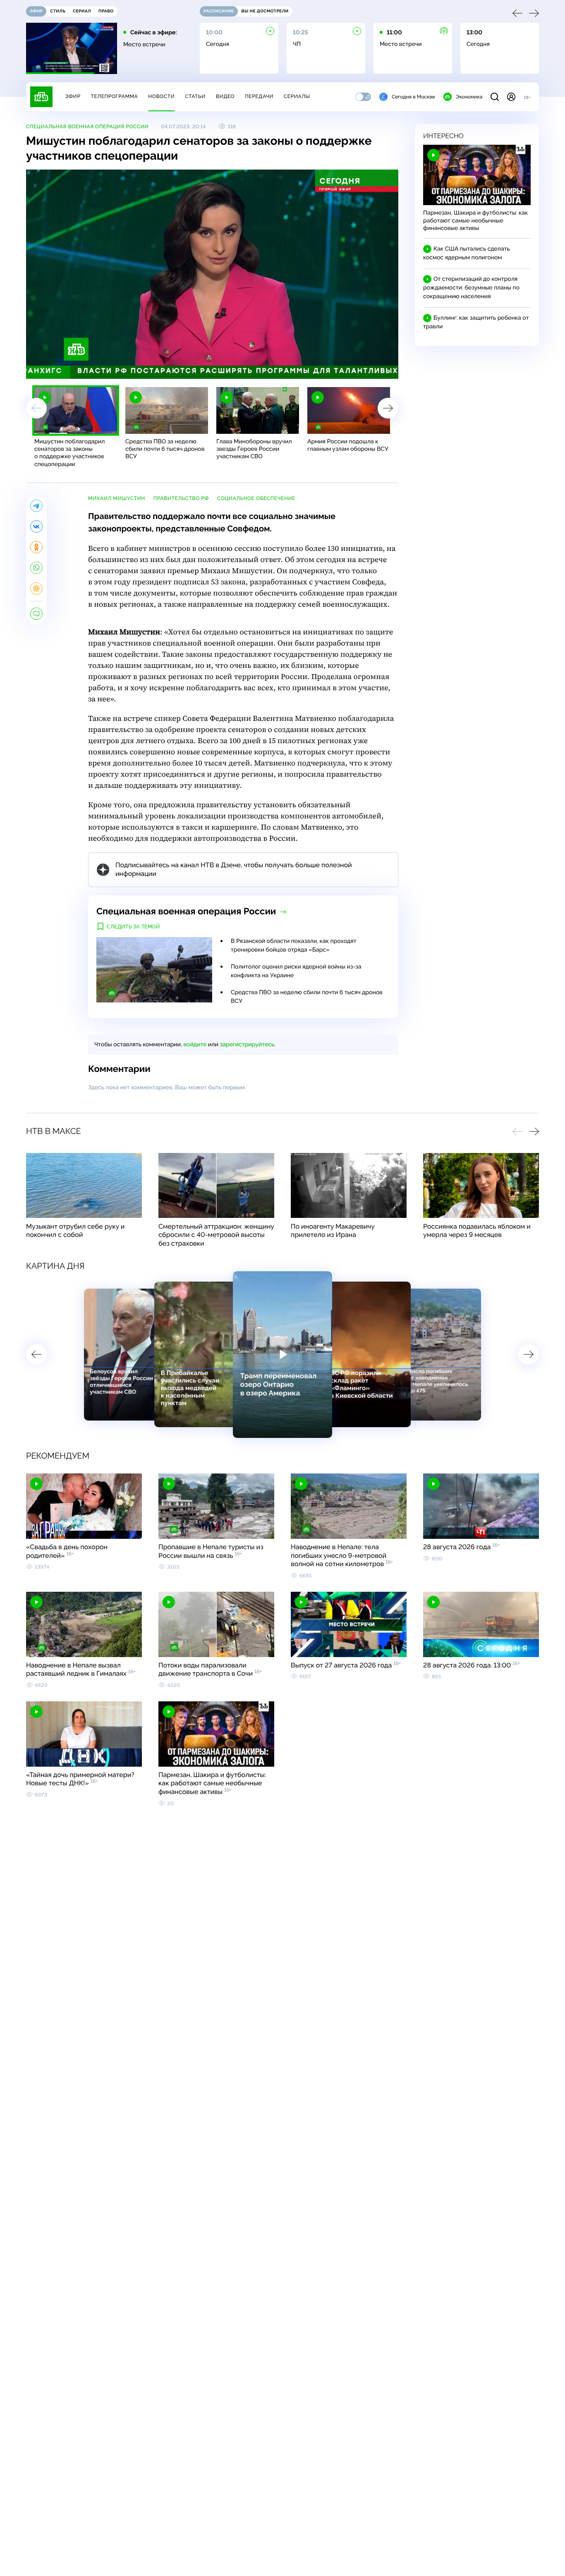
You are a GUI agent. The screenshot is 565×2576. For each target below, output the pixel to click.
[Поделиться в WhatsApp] (36, 568)
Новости (161, 96)
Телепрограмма (114, 96)
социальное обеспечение (256, 498)
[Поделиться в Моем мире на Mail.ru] (36, 588)
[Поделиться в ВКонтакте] (36, 526)
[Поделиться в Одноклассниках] (36, 547)
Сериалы (297, 96)
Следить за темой (133, 927)
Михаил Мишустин (117, 498)
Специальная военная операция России (87, 127)
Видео (225, 96)
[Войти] (511, 97)
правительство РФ (181, 498)
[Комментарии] (36, 614)
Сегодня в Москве (413, 97)
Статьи (195, 96)
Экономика (469, 97)
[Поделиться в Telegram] (36, 506)
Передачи (259, 96)
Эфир (73, 96)
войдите (195, 1045)
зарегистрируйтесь (247, 1045)
